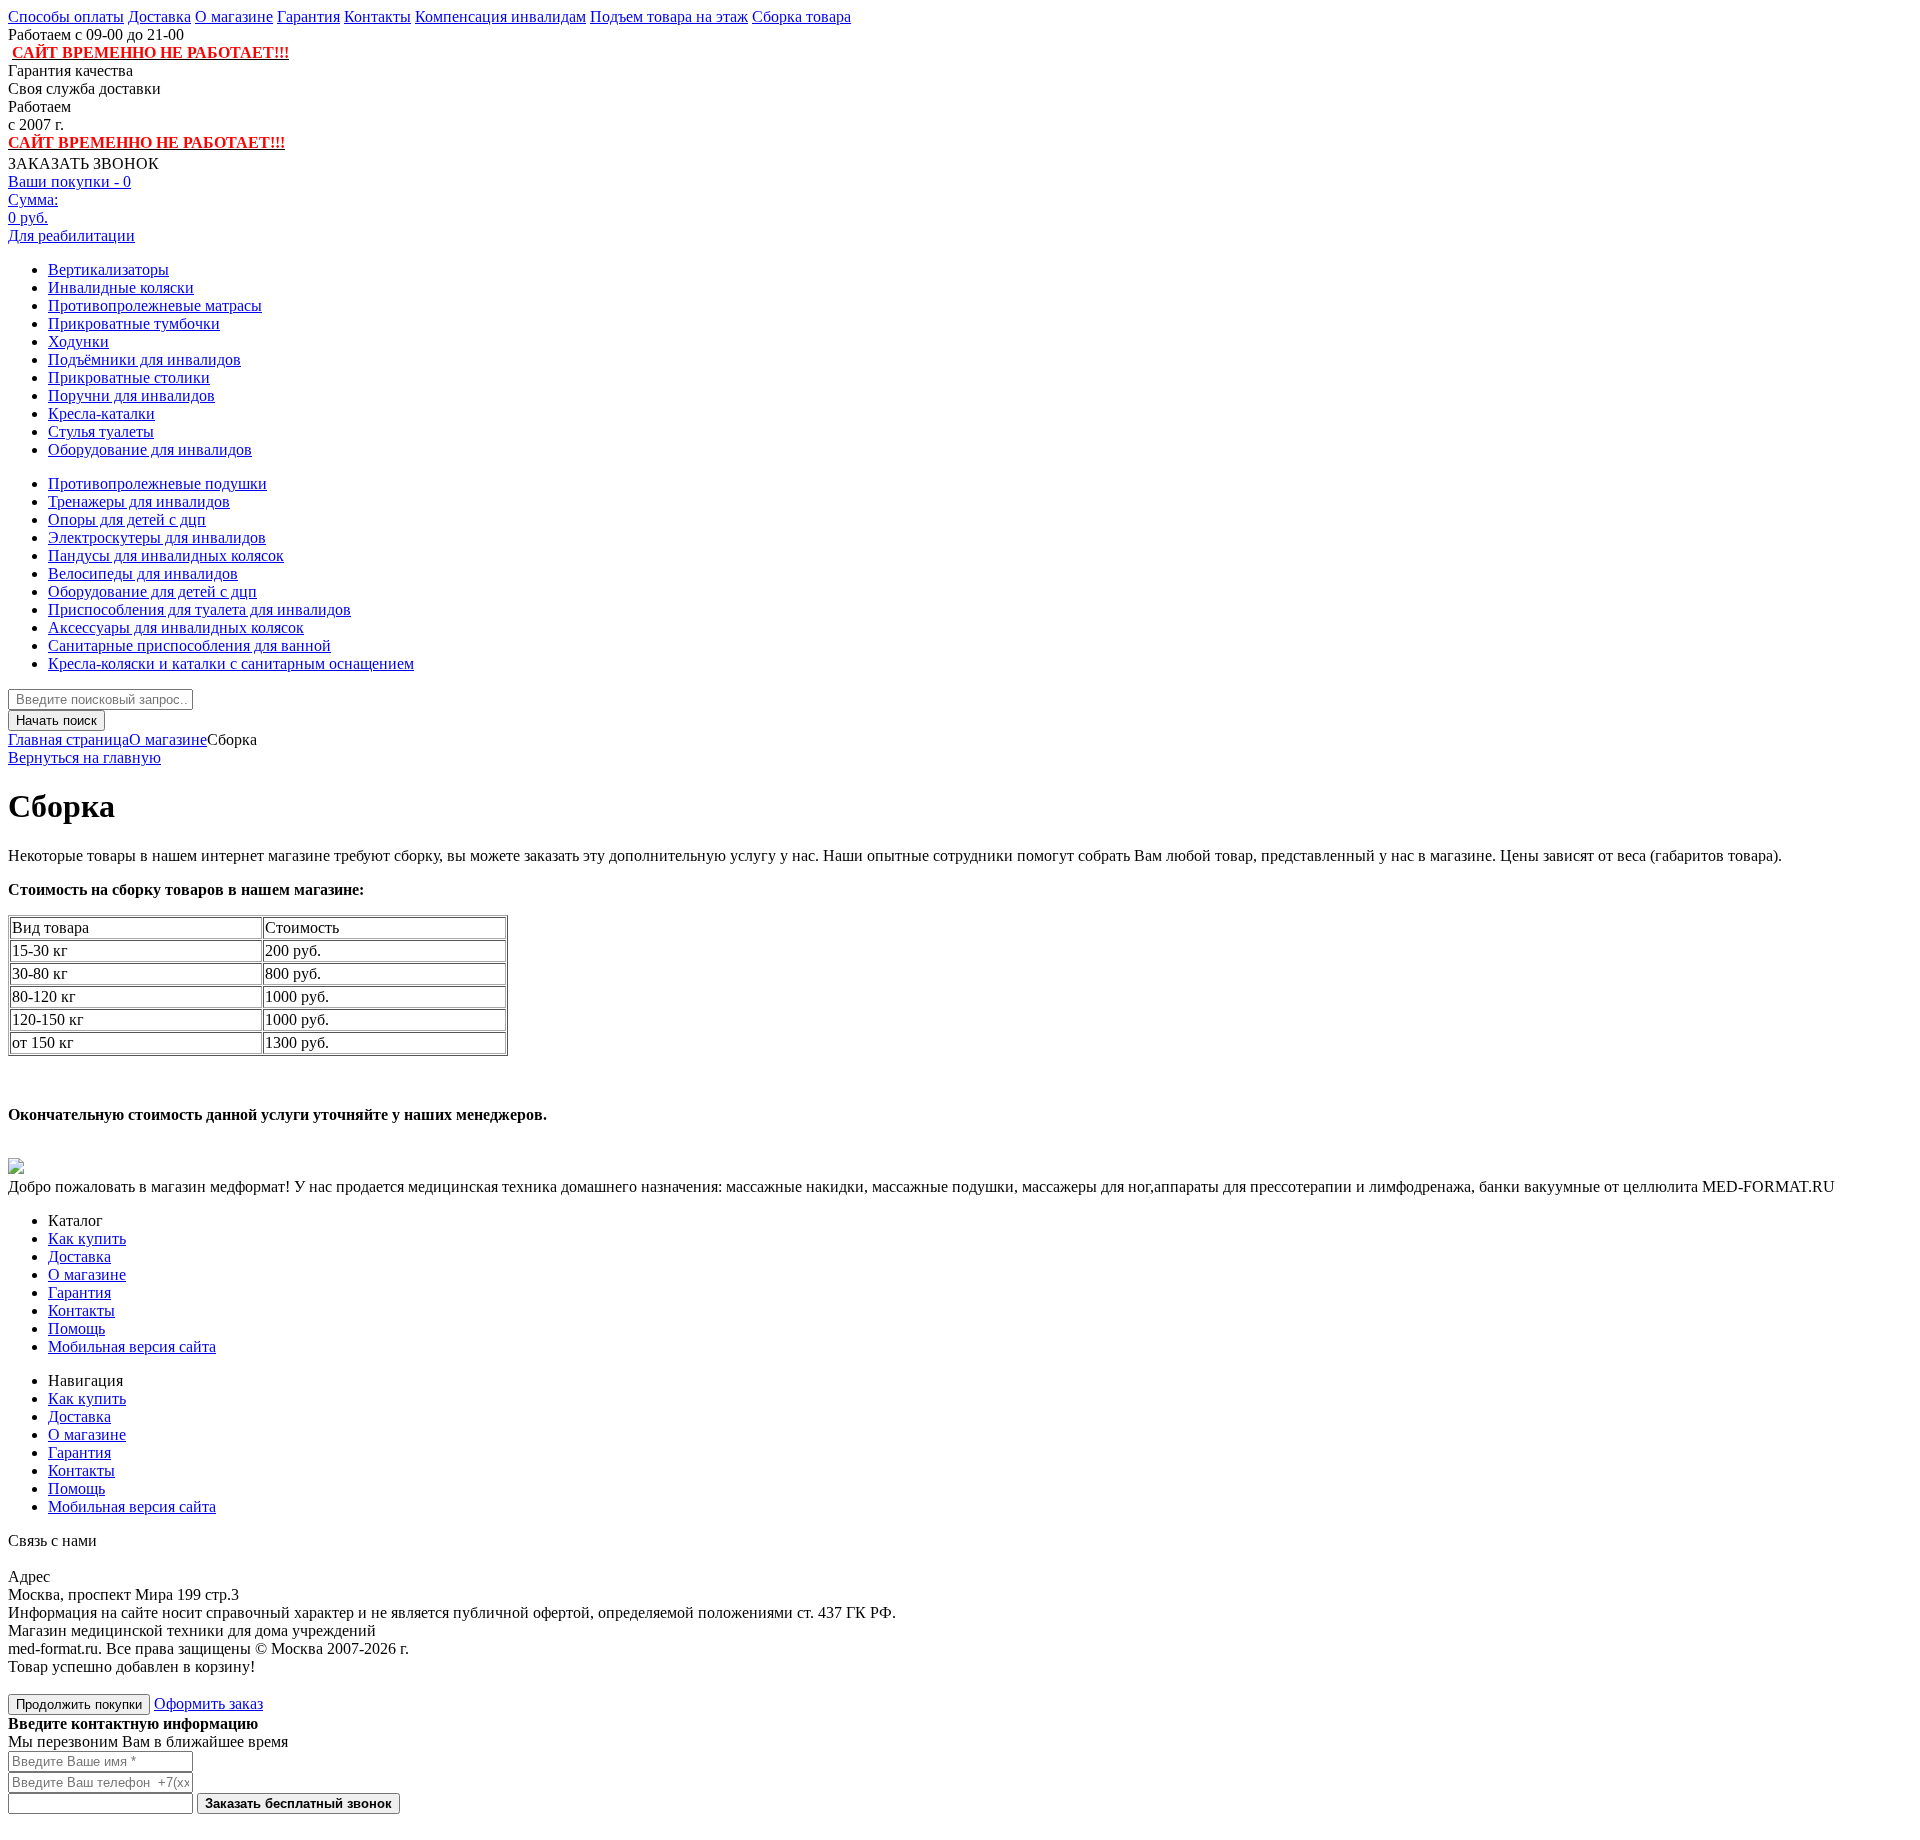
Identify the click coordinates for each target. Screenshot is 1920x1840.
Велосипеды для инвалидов (143, 573)
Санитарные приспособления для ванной (189, 645)
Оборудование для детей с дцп (152, 591)
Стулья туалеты (101, 431)
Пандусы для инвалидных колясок (166, 555)
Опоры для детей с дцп (127, 519)
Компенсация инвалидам (500, 16)
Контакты (377, 16)
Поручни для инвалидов (131, 395)
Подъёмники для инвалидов (144, 359)
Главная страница (68, 739)
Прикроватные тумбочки (134, 323)
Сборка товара (801, 16)
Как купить (87, 1238)
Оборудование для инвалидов (150, 449)
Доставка (159, 16)
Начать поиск (56, 720)
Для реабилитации (71, 235)
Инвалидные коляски (121, 287)
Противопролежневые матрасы (155, 305)
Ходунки (78, 341)
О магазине (234, 16)
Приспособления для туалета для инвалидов (199, 609)
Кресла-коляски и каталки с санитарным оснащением (231, 663)
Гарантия (308, 16)
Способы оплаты (66, 16)
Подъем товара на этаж (669, 16)
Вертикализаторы (108, 269)
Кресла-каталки (101, 413)
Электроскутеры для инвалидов (157, 537)
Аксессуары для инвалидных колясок (176, 627)
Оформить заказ (208, 1703)
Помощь (76, 1328)
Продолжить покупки (79, 1704)
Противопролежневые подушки (157, 483)
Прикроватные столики (129, 377)
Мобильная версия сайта (132, 1346)
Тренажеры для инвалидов (139, 501)
